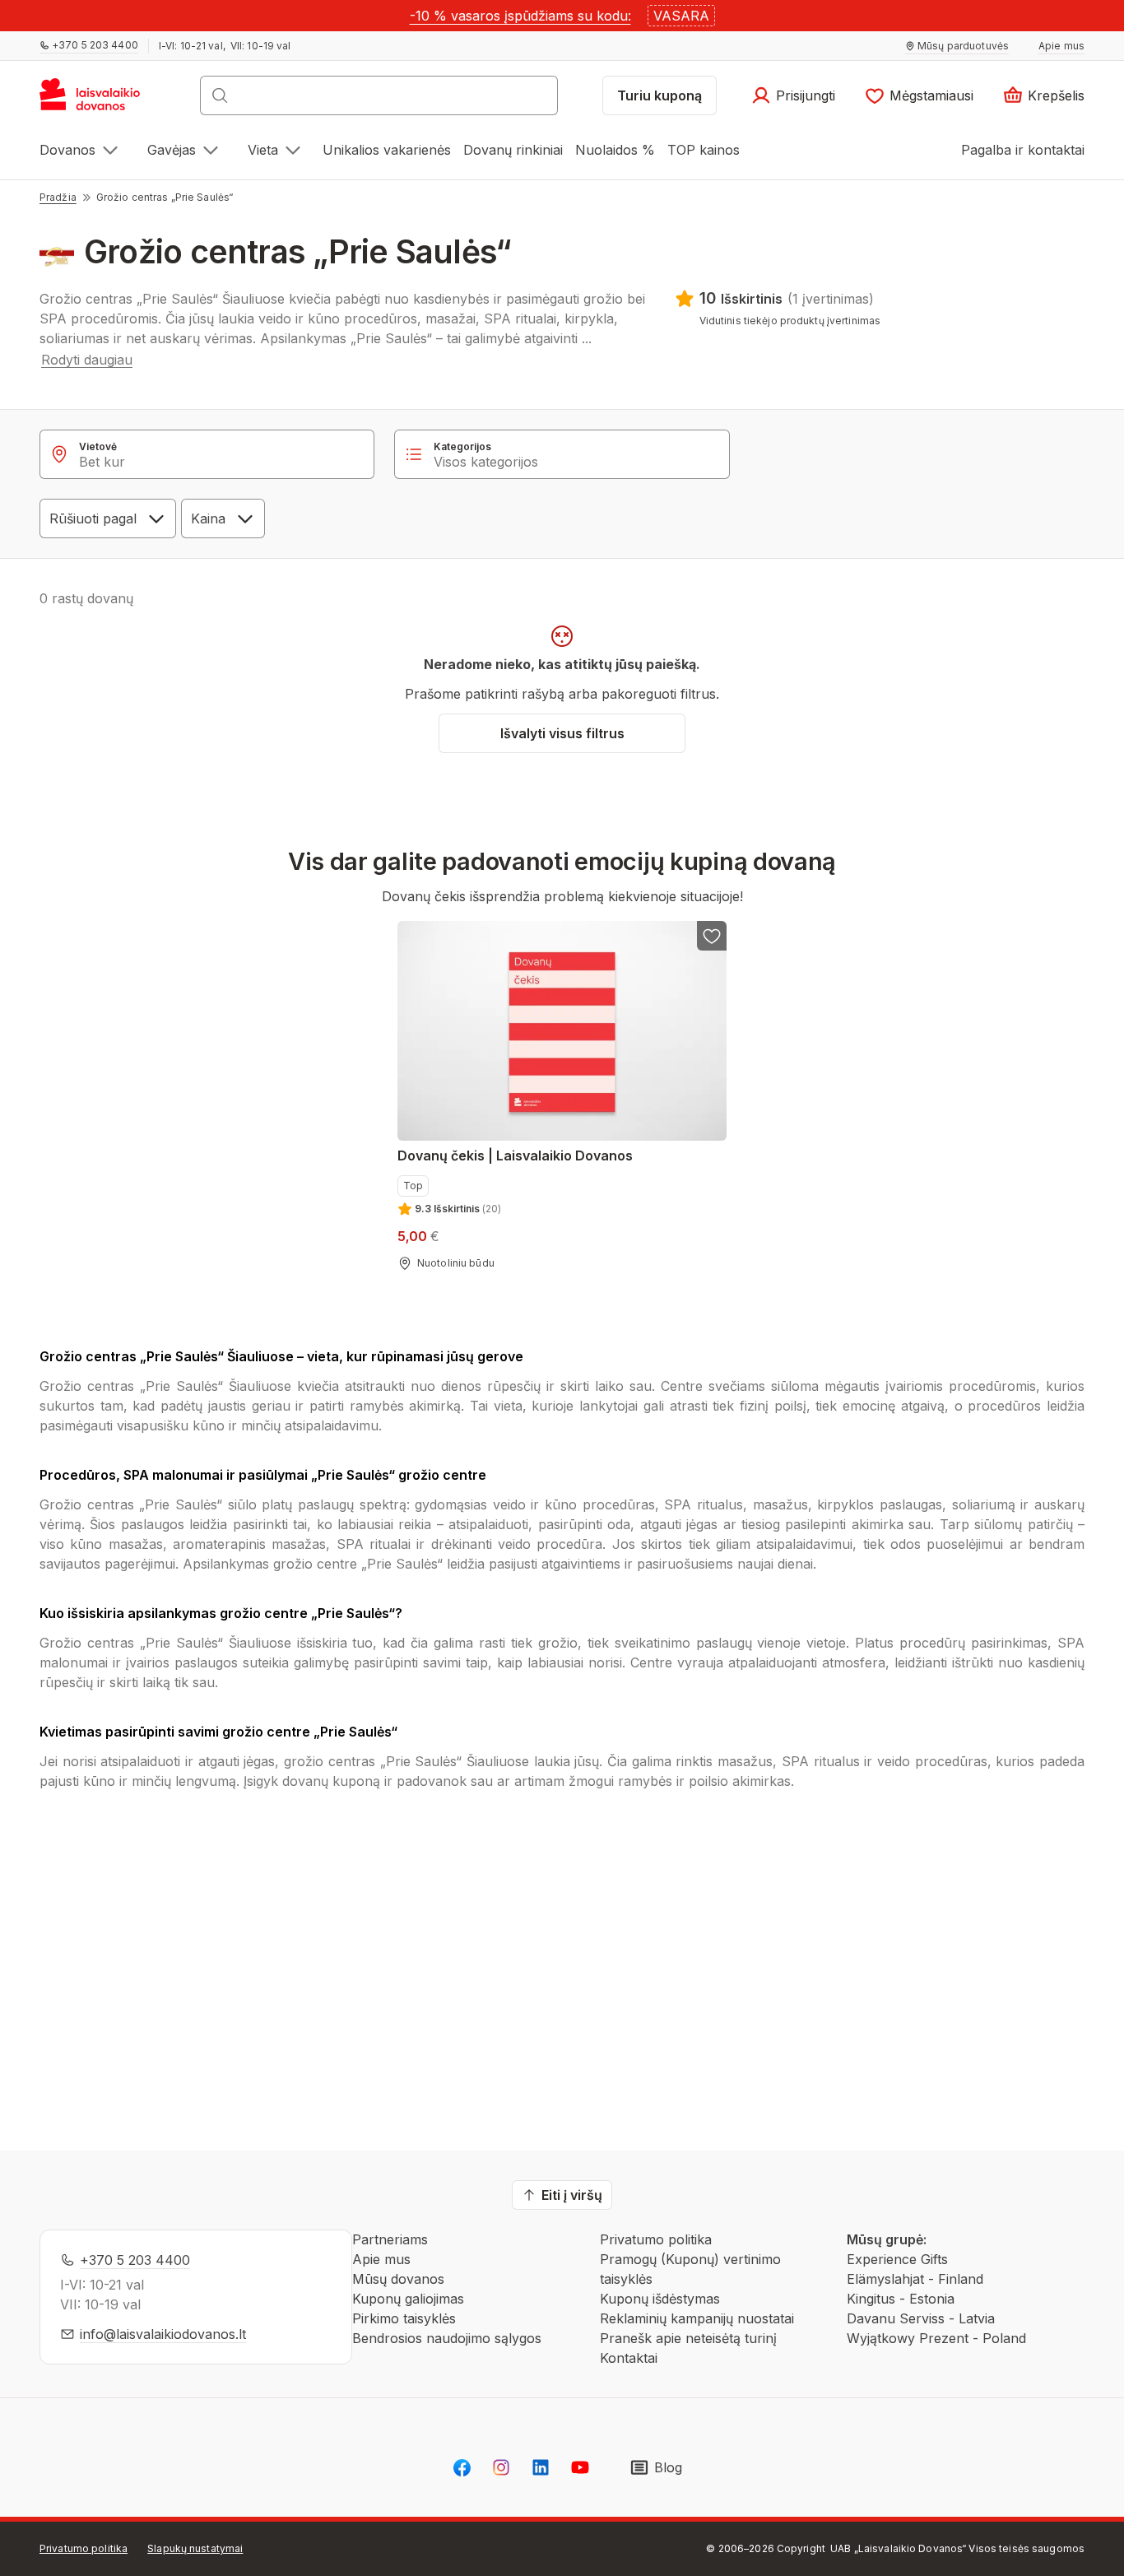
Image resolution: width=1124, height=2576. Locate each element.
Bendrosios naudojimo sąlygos (447, 2338)
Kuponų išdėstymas (660, 2299)
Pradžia (58, 197)
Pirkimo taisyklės (404, 2318)
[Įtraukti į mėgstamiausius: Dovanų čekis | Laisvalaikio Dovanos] (712, 936)
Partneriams (390, 2239)
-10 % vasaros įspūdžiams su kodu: (520, 16)
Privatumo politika (656, 2239)
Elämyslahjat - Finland (915, 2279)
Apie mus (381, 2259)
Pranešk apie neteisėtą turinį (688, 2338)
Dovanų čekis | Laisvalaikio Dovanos (515, 1155)
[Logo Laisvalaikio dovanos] (98, 100)
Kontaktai (629, 2358)
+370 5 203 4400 (135, 2260)
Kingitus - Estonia (901, 2299)
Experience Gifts (897, 2259)
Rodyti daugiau (87, 360)
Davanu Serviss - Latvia (921, 2318)
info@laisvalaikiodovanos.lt (163, 2334)
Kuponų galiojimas (408, 2299)
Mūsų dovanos (398, 2279)
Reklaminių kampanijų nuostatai (697, 2318)
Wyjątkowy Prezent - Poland (936, 2338)
